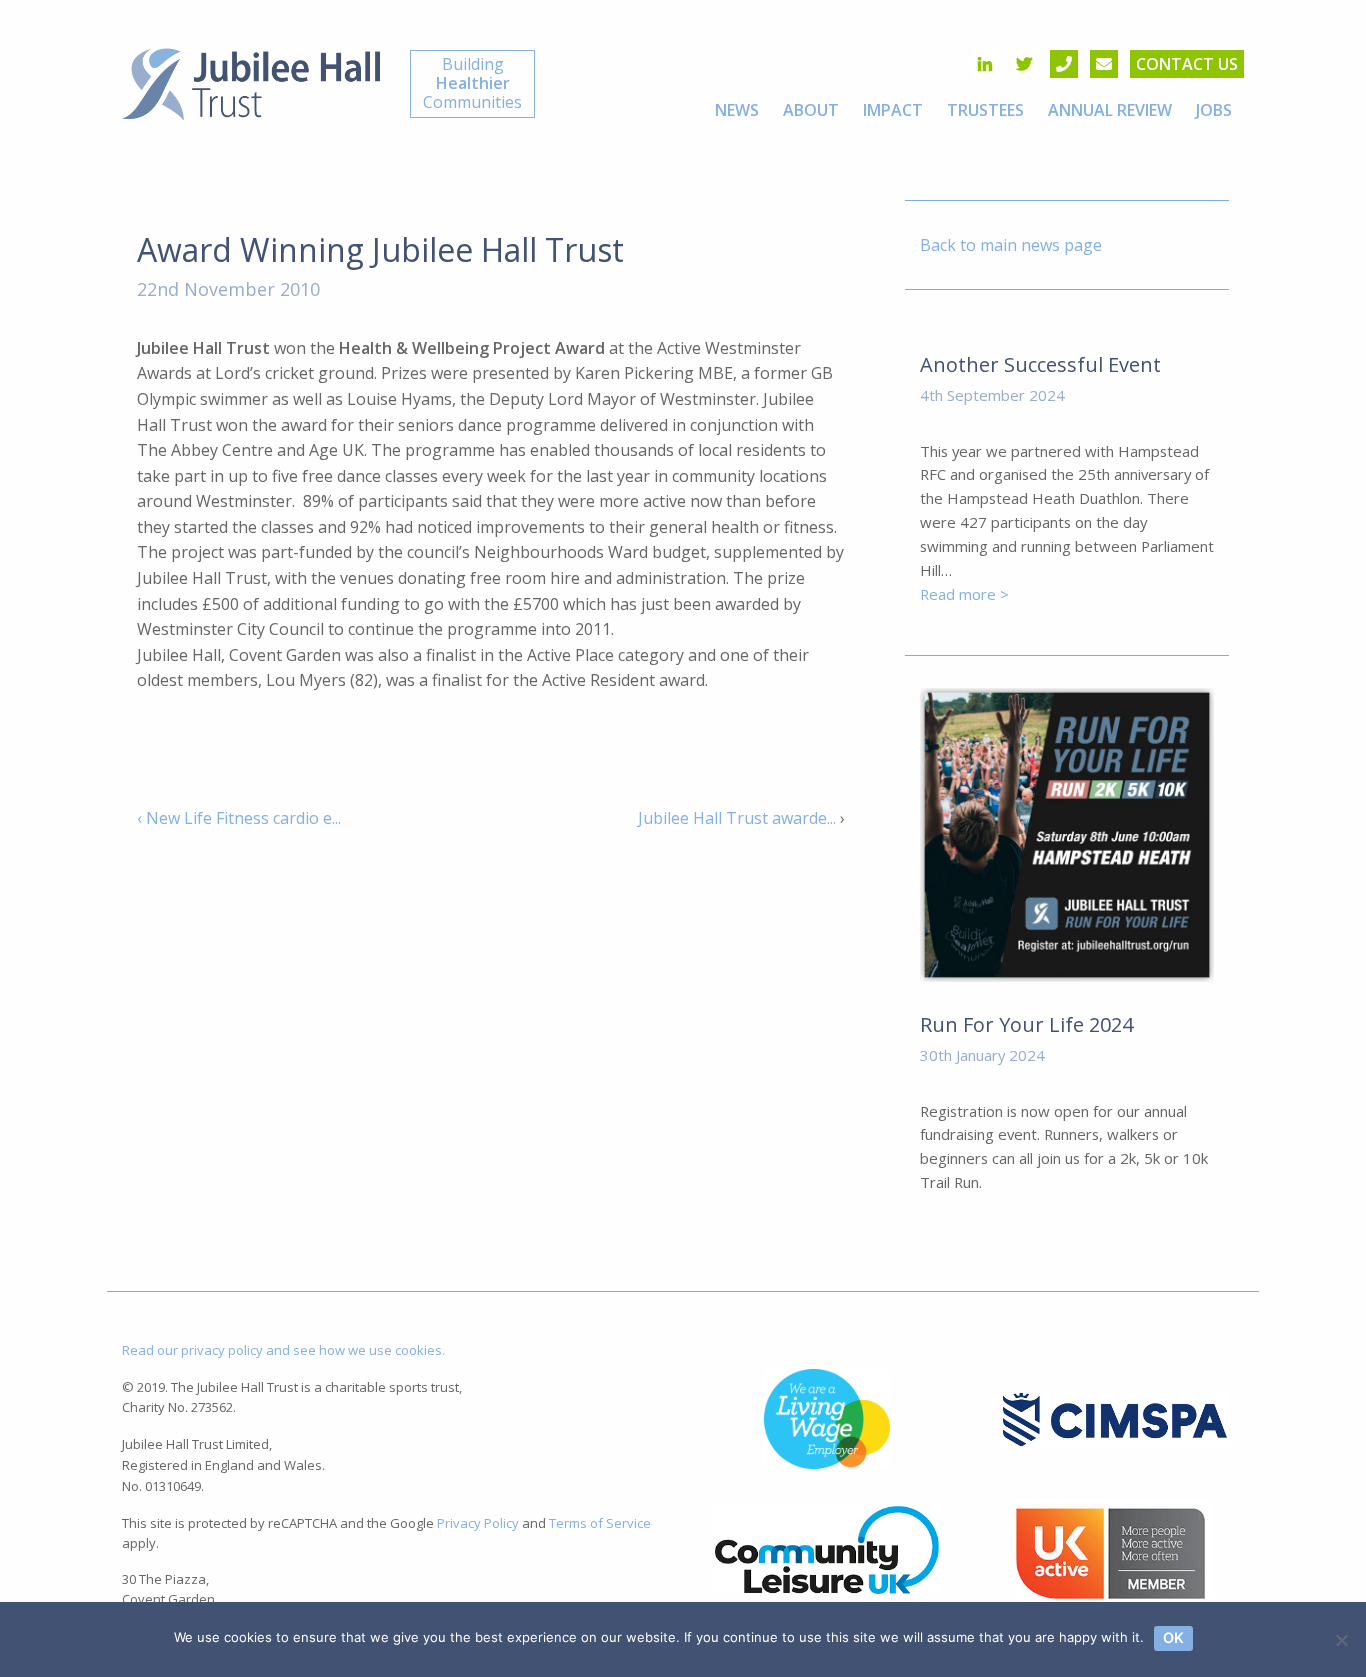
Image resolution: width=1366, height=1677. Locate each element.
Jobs (1214, 110)
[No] (1341, 1640)
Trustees (985, 110)
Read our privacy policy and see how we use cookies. (283, 1350)
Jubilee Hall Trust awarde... (737, 818)
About (811, 110)
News (737, 110)
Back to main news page (1011, 245)
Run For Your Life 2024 (1026, 1024)
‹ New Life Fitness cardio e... (239, 818)
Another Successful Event (1040, 364)
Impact (893, 110)
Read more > (964, 594)
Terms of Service (600, 1523)
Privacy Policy (478, 1523)
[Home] (251, 82)
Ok (1173, 1637)
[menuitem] (737, 110)
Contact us (1187, 64)
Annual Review (1110, 110)
